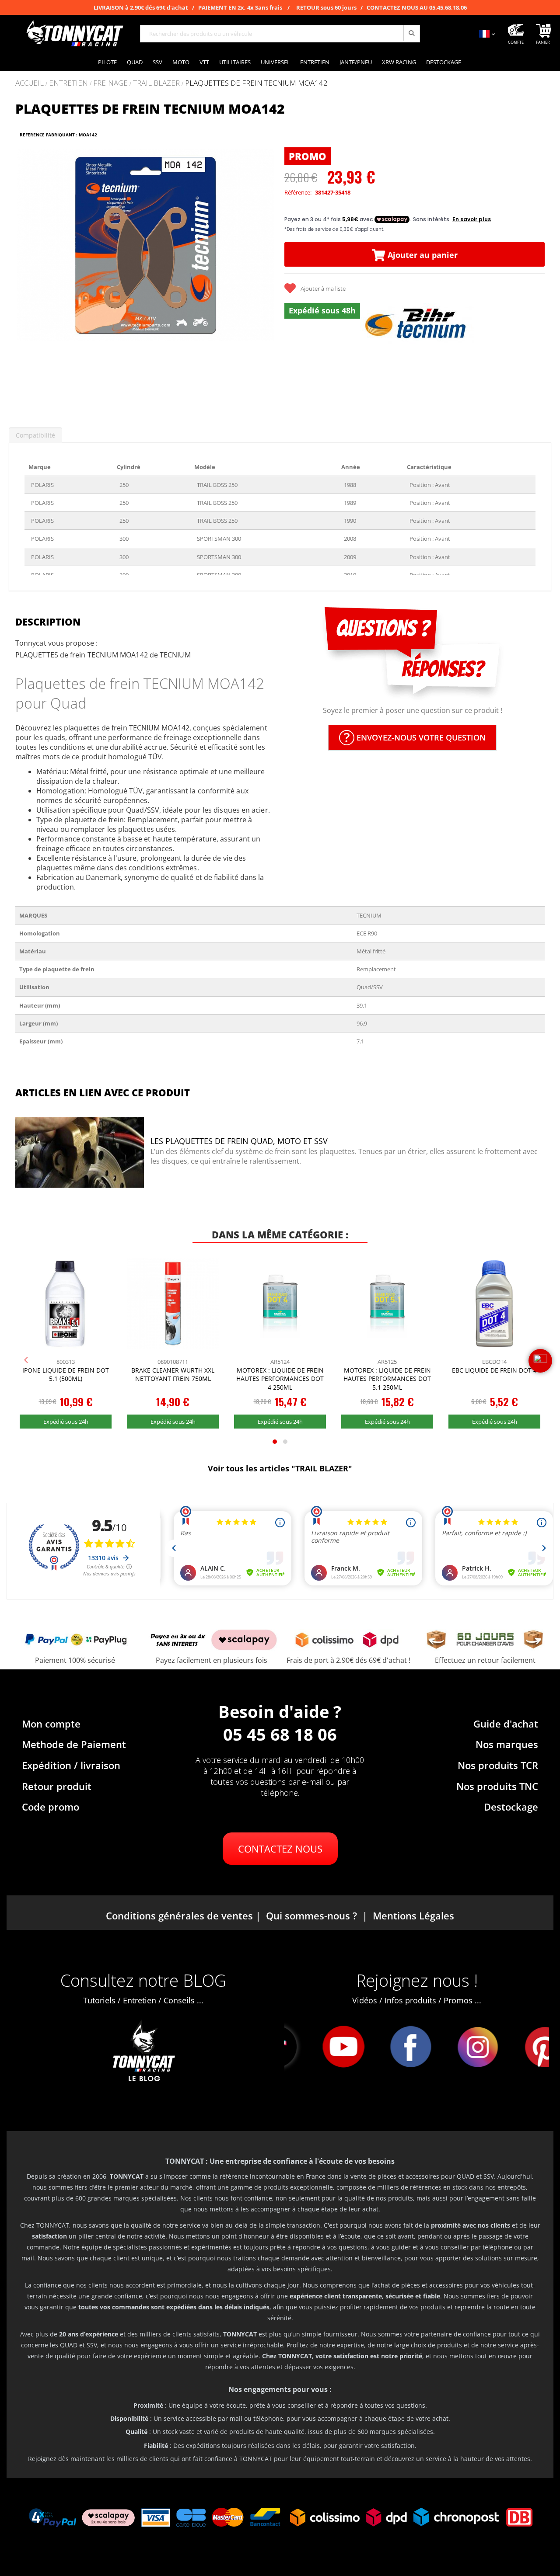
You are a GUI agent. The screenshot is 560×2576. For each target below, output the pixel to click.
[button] (26, 277)
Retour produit (57, 1786)
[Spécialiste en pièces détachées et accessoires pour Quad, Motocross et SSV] (74, 34)
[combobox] (280, 34)
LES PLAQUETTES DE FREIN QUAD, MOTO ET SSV (239, 1141)
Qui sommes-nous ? (311, 1915)
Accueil (30, 83)
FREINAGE (110, 83)
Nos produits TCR (498, 1765)
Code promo (51, 1807)
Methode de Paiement (74, 1744)
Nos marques (507, 1744)
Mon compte (51, 1724)
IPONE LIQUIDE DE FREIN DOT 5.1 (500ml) (66, 1375)
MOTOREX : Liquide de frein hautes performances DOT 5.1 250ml (387, 1379)
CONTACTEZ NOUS (280, 1849)
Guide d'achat (506, 1724)
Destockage (511, 1807)
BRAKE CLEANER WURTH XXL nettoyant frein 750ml (173, 1375)
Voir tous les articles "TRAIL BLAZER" (280, 1468)
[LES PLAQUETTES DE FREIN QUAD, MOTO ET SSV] (80, 1154)
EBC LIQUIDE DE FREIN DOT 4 (494, 1370)
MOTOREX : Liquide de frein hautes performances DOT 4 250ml (280, 1379)
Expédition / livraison (71, 1765)
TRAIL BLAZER (156, 83)
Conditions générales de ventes (179, 1915)
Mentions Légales (413, 1915)
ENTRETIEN (68, 83)
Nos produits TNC (497, 1786)
